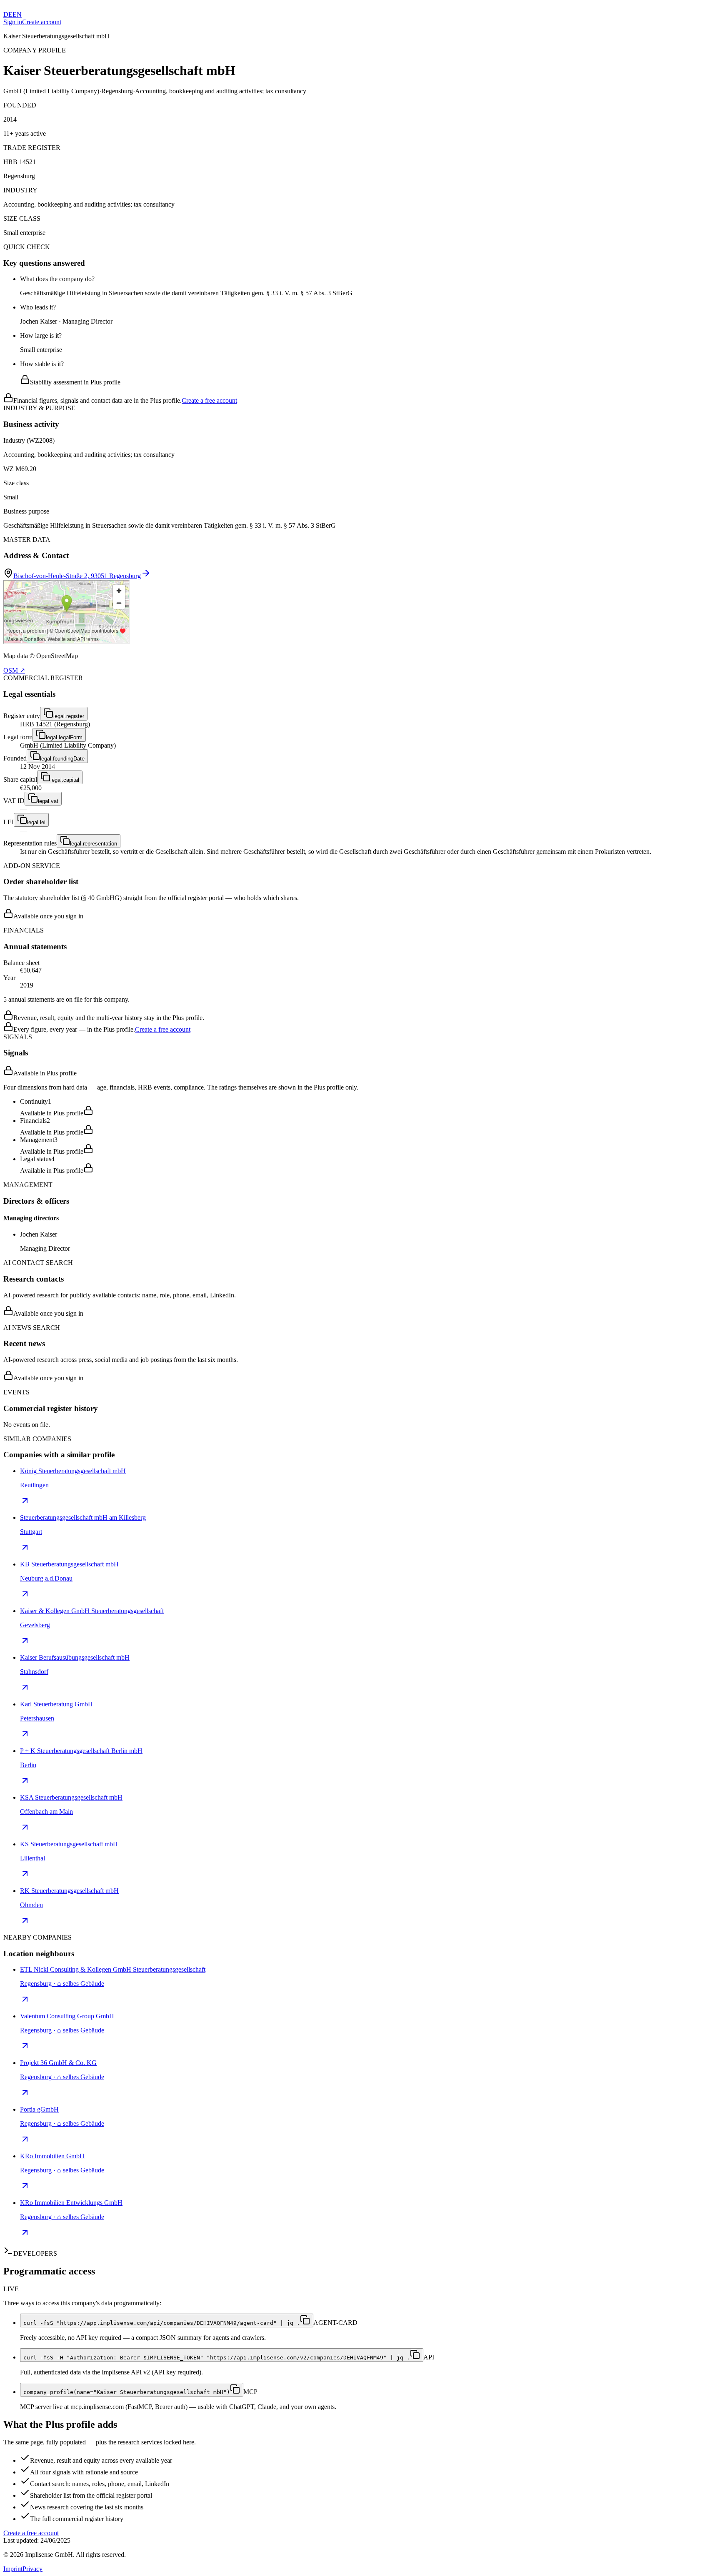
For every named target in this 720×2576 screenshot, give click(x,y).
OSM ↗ (14, 670)
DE (8, 14)
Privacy (32, 2569)
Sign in (13, 22)
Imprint (13, 2569)
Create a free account (209, 400)
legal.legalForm (64, 737)
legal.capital (65, 780)
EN (17, 14)
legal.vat (48, 801)
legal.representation (94, 844)
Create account (42, 22)
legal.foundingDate (62, 759)
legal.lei (36, 822)
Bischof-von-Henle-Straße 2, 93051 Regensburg (77, 576)
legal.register (69, 716)
